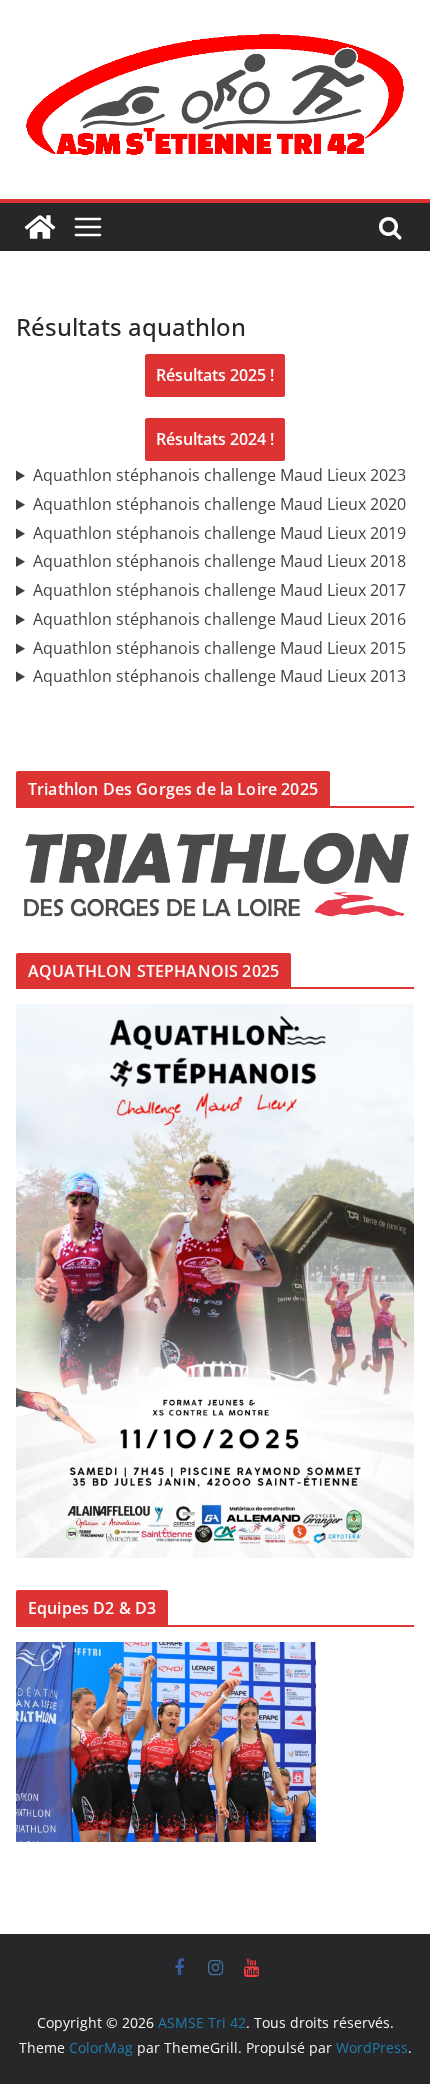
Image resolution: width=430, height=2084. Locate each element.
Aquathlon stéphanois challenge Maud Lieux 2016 (219, 619)
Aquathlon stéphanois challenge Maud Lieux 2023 (219, 475)
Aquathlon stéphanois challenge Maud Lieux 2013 (219, 676)
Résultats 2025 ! (215, 375)
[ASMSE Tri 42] (40, 227)
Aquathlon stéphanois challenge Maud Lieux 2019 (219, 533)
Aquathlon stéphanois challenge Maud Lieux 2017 (219, 590)
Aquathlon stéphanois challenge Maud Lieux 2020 (219, 504)
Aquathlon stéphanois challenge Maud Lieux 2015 (219, 648)
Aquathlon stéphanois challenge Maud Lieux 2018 (219, 561)
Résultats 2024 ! (215, 439)
